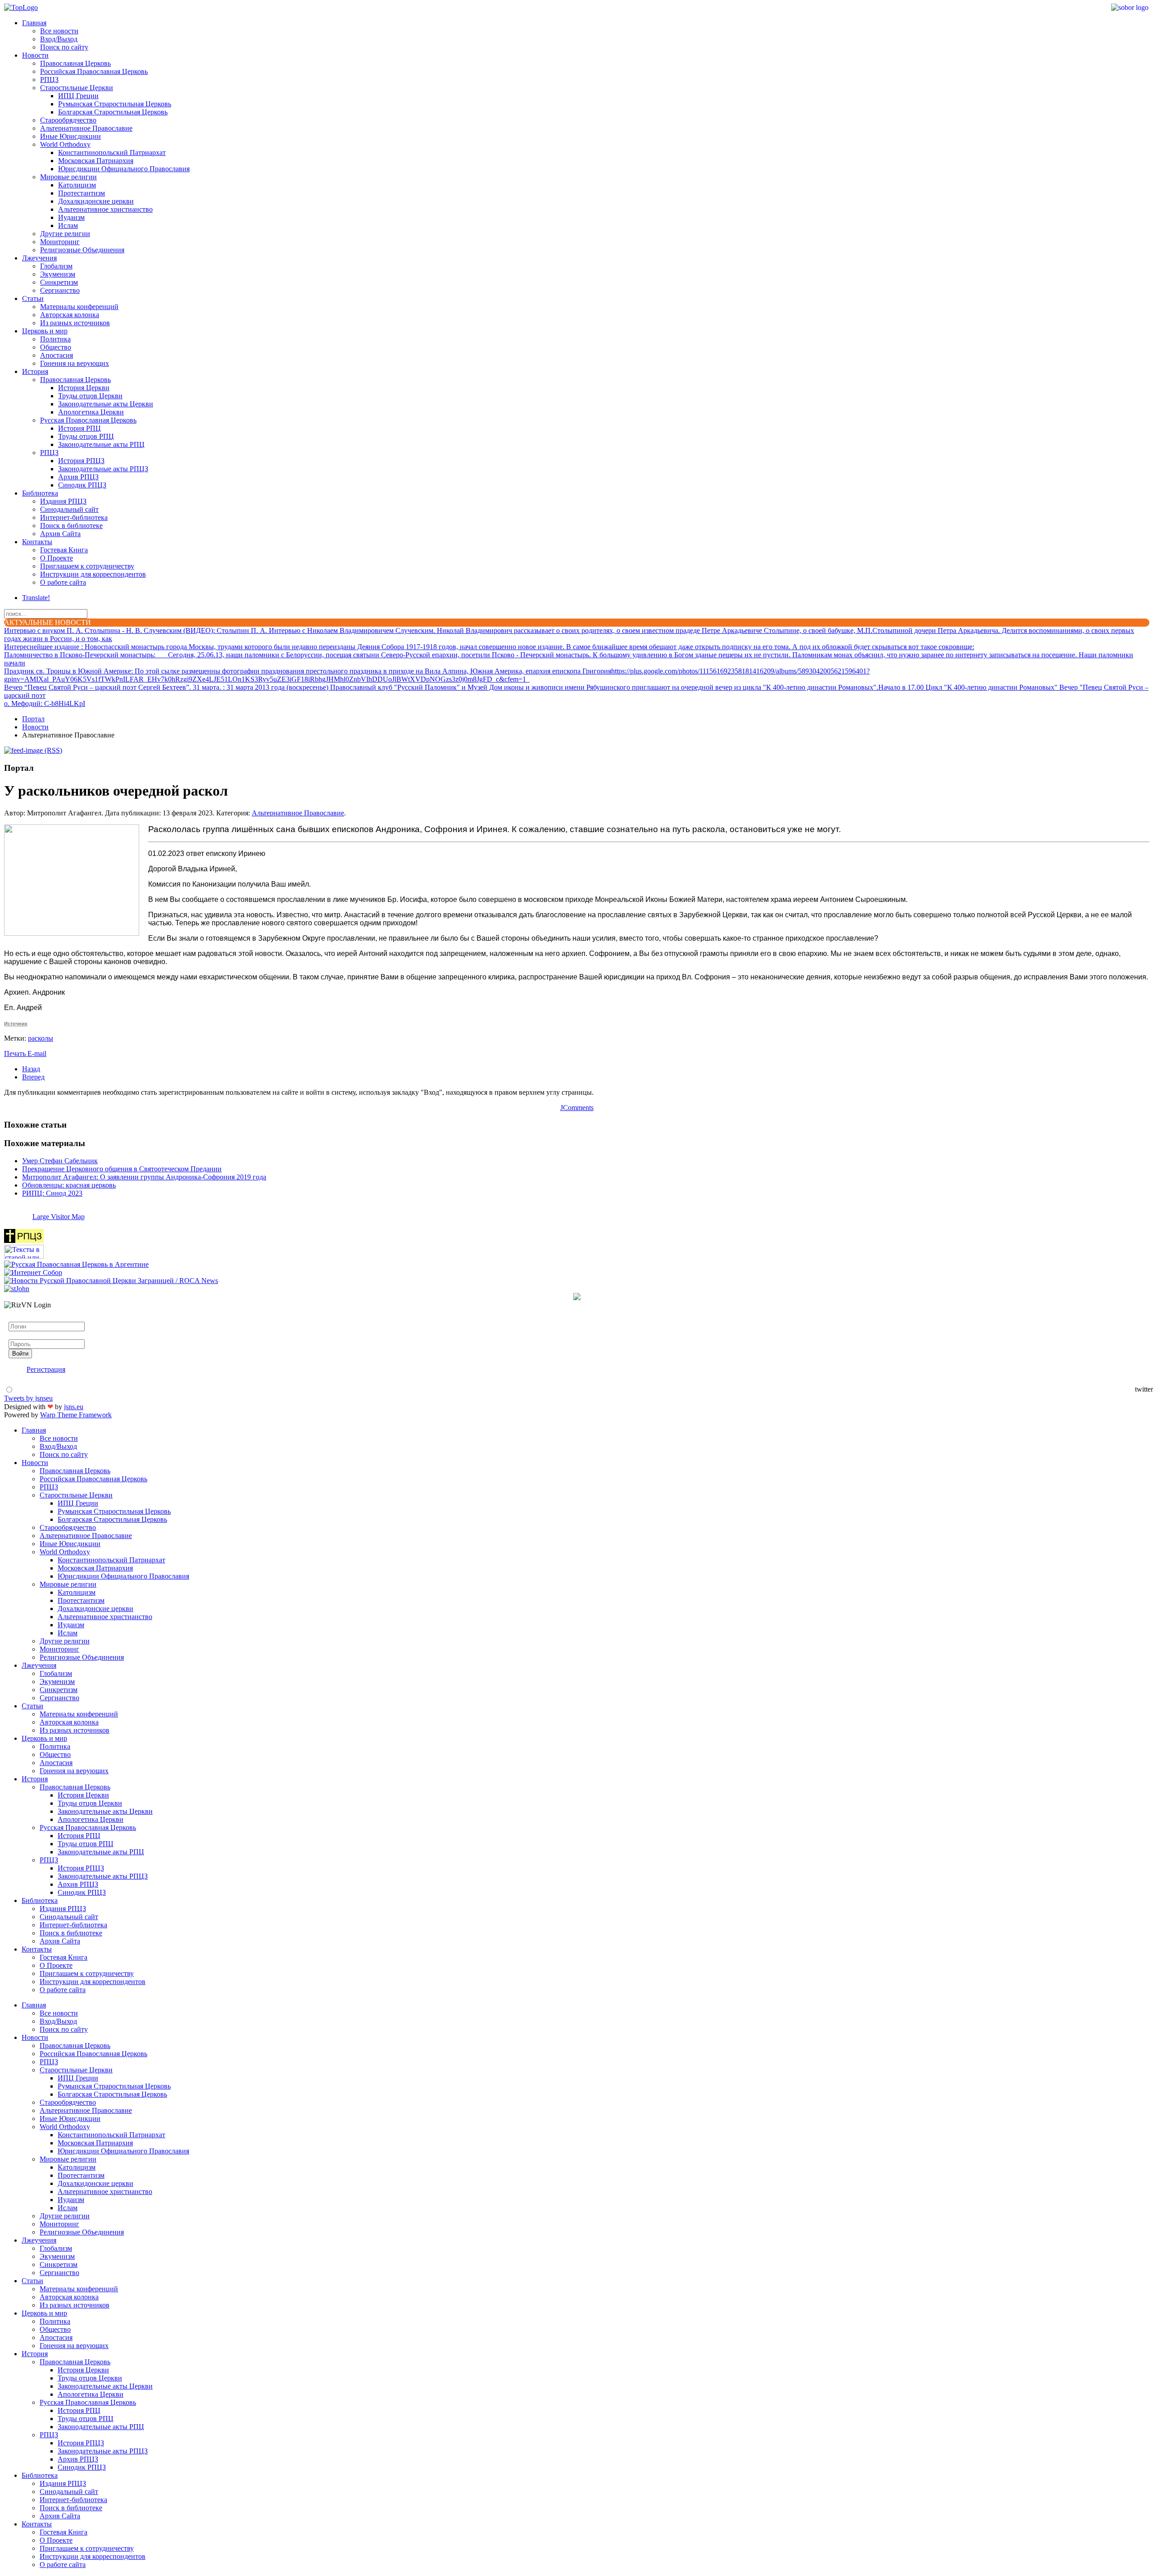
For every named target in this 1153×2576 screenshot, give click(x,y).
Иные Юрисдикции (70, 136)
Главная (34, 23)
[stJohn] (17, 1289)
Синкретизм (59, 282)
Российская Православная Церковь (94, 71)
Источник (16, 1024)
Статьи (33, 298)
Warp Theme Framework (76, 1415)
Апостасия (57, 355)
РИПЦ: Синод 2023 (52, 1193)
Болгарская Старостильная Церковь (113, 112)
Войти (20, 1354)
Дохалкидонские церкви (96, 201)
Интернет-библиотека (74, 517)
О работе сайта (63, 582)
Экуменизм (58, 274)
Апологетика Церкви (91, 412)
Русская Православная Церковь (88, 420)
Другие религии (65, 234)
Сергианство (60, 290)
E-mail (37, 1054)
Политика (55, 339)
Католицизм (77, 185)
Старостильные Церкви (77, 88)
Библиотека (40, 493)
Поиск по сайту (64, 47)
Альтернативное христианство (105, 209)
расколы (41, 1038)
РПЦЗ (49, 80)
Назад (31, 1069)
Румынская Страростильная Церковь (115, 104)
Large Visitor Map (59, 1217)
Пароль (20, 1335)
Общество (56, 347)
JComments (577, 1108)
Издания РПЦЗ (63, 501)
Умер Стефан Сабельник (60, 1161)
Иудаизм (71, 217)
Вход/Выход (59, 39)
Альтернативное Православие (86, 128)
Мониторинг (60, 242)
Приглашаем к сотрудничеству (87, 566)
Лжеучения (39, 258)
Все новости (59, 31)
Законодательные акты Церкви (106, 404)
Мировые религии (68, 177)
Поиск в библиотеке (71, 526)
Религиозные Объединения (82, 250)
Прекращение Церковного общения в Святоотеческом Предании (122, 1169)
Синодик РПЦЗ (82, 485)
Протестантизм (82, 193)
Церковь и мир (45, 331)
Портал (33, 719)
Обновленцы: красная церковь (69, 1185)
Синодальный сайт (69, 509)
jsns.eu (74, 1407)
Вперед (33, 1077)
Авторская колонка (70, 315)
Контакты (37, 542)
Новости (35, 55)
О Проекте (57, 558)
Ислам (68, 225)
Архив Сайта (60, 534)
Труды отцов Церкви (90, 396)
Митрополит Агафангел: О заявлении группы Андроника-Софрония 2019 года (144, 1177)
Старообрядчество (68, 120)
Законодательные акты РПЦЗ (103, 469)
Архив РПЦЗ (78, 477)
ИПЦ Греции (78, 96)
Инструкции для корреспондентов (93, 574)
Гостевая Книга (64, 550)
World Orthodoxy (65, 144)
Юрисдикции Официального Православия (124, 169)
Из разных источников (75, 323)
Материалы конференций (79, 307)
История (35, 371)
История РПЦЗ (81, 461)
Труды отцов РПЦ (86, 436)
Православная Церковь (75, 63)
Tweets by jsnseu (28, 1398)
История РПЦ (79, 428)
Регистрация (46, 1369)
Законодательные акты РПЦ (101, 444)
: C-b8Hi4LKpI (45, 703)
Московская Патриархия (96, 161)
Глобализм (56, 266)
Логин (18, 1318)
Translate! (36, 598)
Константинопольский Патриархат (112, 152)
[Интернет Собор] (33, 1272)
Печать (16, 1054)
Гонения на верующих (75, 363)
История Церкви (84, 388)
